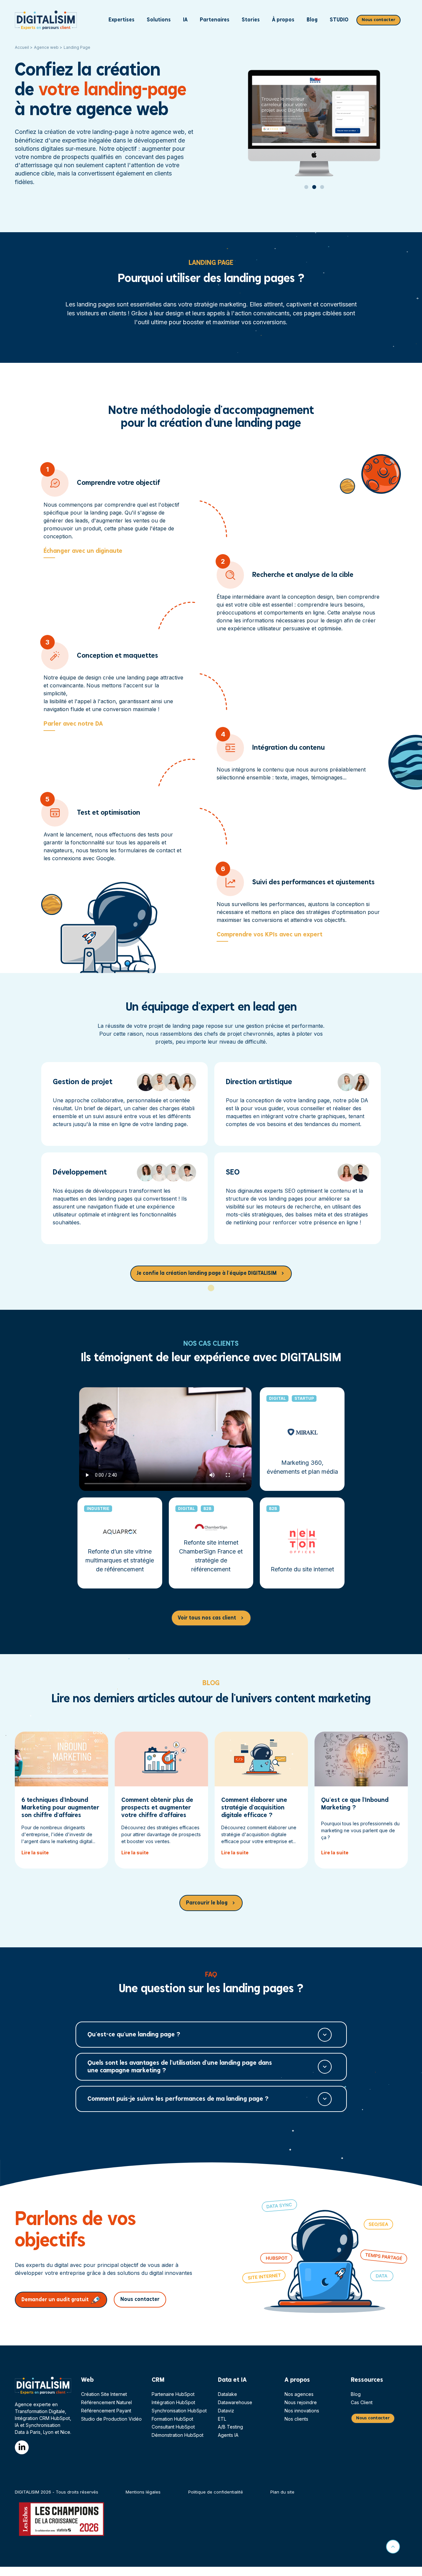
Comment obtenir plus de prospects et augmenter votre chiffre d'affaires (157, 1808)
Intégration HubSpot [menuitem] (173, 2402)
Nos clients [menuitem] (296, 2419)
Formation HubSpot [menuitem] (172, 2419)
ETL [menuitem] (222, 2419)
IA (185, 20)
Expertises (121, 20)
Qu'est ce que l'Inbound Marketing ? (355, 1804)
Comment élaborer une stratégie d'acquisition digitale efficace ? (254, 1808)
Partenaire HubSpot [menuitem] (173, 2394)
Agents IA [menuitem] (228, 2435)
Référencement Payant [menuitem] (106, 2411)
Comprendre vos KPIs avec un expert (270, 935)
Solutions (159, 20)
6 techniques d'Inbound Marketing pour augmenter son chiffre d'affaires (60, 1808)
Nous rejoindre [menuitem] (301, 2402)
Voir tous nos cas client (207, 1618)
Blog (312, 20)
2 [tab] (314, 193)
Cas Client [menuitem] (362, 2402)
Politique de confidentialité (216, 2492)
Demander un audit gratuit (55, 2300)
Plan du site (282, 2492)
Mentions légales (143, 2492)
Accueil (22, 47)
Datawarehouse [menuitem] (235, 2402)
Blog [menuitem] (356, 2394)
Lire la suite (35, 1853)
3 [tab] (322, 193)
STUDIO (339, 20)
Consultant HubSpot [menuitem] (173, 2427)
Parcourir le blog (207, 1903)
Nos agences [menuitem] (299, 2394)
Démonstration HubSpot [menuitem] (178, 2435)
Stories (251, 20)
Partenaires (215, 20)
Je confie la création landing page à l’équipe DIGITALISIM (207, 1273)
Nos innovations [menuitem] (302, 2411)
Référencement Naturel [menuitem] (106, 2402)
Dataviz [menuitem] (226, 2411)
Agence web (46, 47)
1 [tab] (306, 193)
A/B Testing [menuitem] (230, 2427)
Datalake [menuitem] (227, 2394)
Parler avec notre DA (73, 724)
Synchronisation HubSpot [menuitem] (179, 2411)
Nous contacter (378, 20)
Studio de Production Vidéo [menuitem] (111, 2419)
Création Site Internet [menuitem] (104, 2394)
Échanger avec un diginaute (83, 551)
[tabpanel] (316, 110)
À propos (283, 20)
